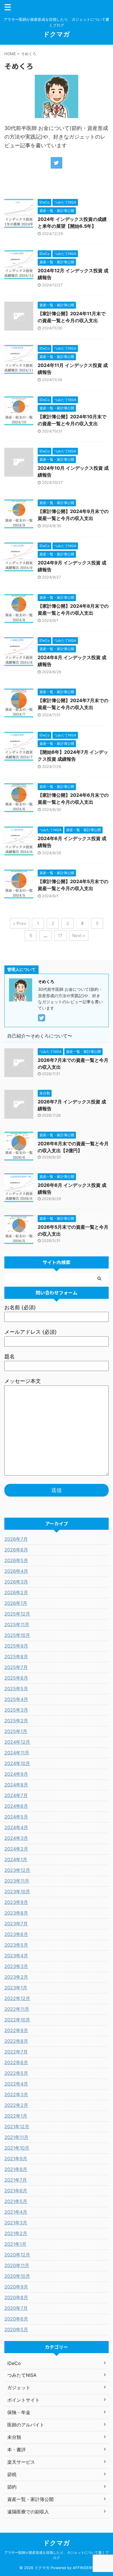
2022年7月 (16, 2052)
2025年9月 (16, 1646)
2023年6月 (16, 1934)
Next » (79, 936)
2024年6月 (16, 1806)
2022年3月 (16, 2094)
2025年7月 (16, 1667)
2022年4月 (16, 2084)
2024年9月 (16, 1774)
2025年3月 (16, 1710)
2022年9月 (16, 2030)
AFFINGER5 (83, 2568)
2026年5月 (16, 1560)
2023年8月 (16, 1913)
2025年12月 (17, 1614)
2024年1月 (16, 1859)
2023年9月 (16, 1902)
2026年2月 (16, 1592)
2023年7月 (16, 1924)
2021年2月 (16, 2233)
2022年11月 (17, 2009)
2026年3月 (16, 1582)
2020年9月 (16, 2287)
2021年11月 (16, 2137)
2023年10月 (17, 1892)
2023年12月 (17, 1870)
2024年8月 (16, 1785)
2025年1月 (16, 1731)
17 (60, 936)
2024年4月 (16, 1827)
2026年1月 (16, 1603)
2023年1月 (16, 1988)
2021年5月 (16, 2201)
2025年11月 (17, 1624)
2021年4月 (16, 2212)
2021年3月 (16, 2223)
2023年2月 (16, 1977)
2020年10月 (17, 2276)
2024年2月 (16, 1849)
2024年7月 (16, 1795)
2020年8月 (16, 2297)
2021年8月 (16, 2169)
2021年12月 (17, 2127)
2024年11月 (17, 1753)
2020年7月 (16, 2308)
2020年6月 (16, 2319)
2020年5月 (16, 2329)
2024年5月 (16, 1817)
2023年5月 (16, 1945)
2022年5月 (16, 2073)
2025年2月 (16, 1721)
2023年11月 (17, 1881)
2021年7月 (16, 2180)
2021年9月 (16, 2159)
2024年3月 (16, 1838)
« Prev (20, 923)
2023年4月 (16, 1956)
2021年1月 (15, 2244)
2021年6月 (16, 2191)
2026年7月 (16, 1539)
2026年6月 (16, 1550)
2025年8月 (16, 1657)
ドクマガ (57, 34)
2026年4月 (16, 1571)
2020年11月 (17, 2265)
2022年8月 (16, 2041)
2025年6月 (16, 1678)
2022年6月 (16, 2062)
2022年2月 (16, 2105)
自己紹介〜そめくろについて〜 (40, 1036)
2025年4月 (16, 1699)
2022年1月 (16, 2116)
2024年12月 (17, 1742)
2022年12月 (17, 1998)
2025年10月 (17, 1635)
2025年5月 (16, 1689)
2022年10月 (17, 2020)
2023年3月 (16, 1966)
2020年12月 (17, 2255)
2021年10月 (17, 2148)
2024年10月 (17, 1763)
